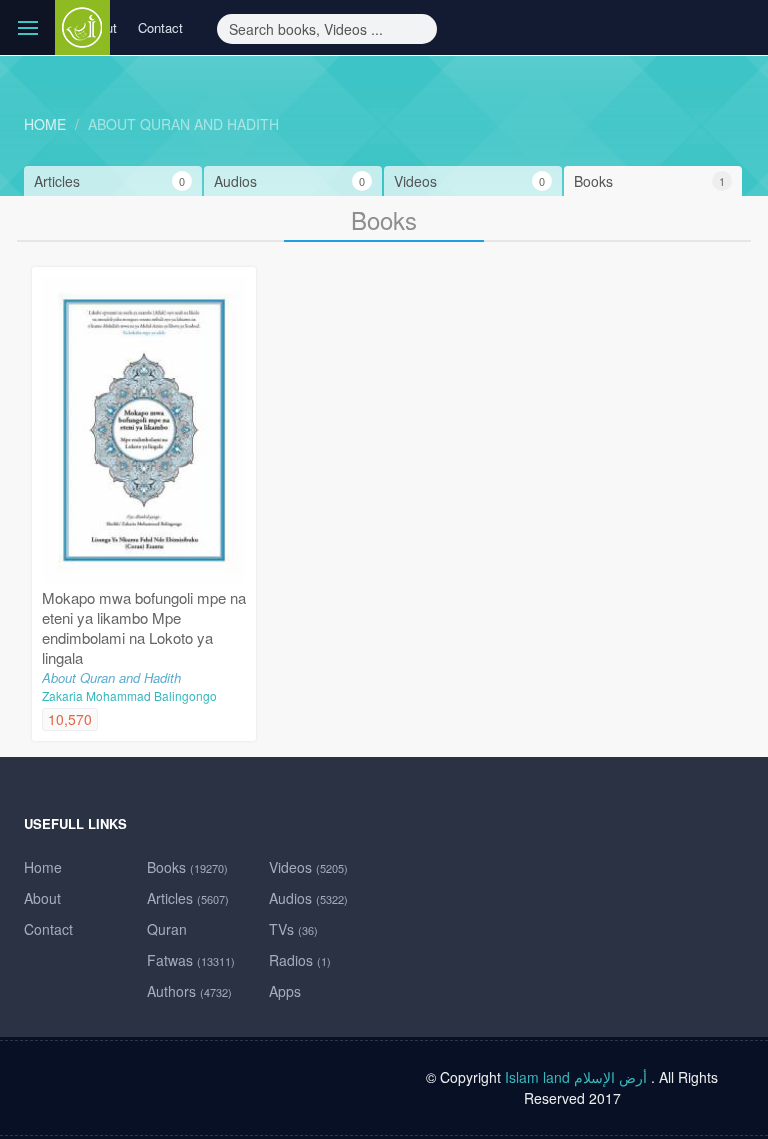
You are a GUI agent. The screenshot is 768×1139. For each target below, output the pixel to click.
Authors (189, 991)
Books (187, 867)
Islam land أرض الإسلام (576, 1077)
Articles (188, 898)
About (42, 898)
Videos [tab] (469, 181)
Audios (308, 898)
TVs (293, 929)
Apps (285, 991)
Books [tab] (649, 181)
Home (45, 124)
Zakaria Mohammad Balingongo (129, 695)
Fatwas (191, 960)
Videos (308, 867)
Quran (167, 929)
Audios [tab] (289, 181)
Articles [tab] (109, 181)
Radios (300, 960)
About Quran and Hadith (183, 124)
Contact (160, 27)
